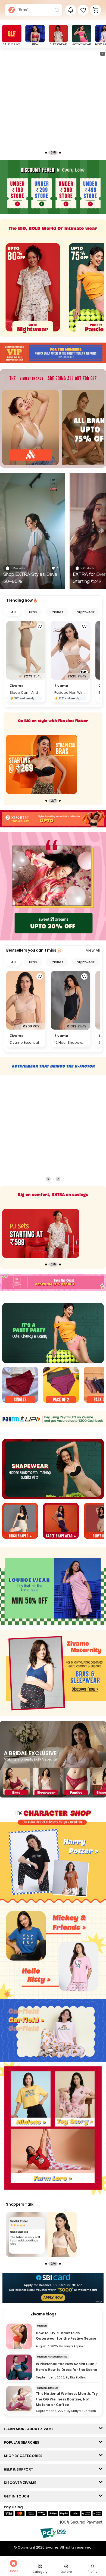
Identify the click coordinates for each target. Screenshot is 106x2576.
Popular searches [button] (23, 2442)
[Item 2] (61, 1385)
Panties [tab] (57, 612)
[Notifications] (71, 10)
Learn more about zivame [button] (30, 2429)
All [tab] (13, 612)
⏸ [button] (102, 54)
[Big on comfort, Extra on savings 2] (41, 1233)
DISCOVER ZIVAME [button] (21, 2483)
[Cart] (96, 10)
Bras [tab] (33, 612)
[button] (83, 10)
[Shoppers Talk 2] (42, 2234)
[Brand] (30, 428)
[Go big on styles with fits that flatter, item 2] (42, 764)
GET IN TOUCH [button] (18, 2496)
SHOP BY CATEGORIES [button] (24, 2456)
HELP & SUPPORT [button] (20, 2469)
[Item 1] (20, 1385)
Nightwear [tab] (86, 612)
